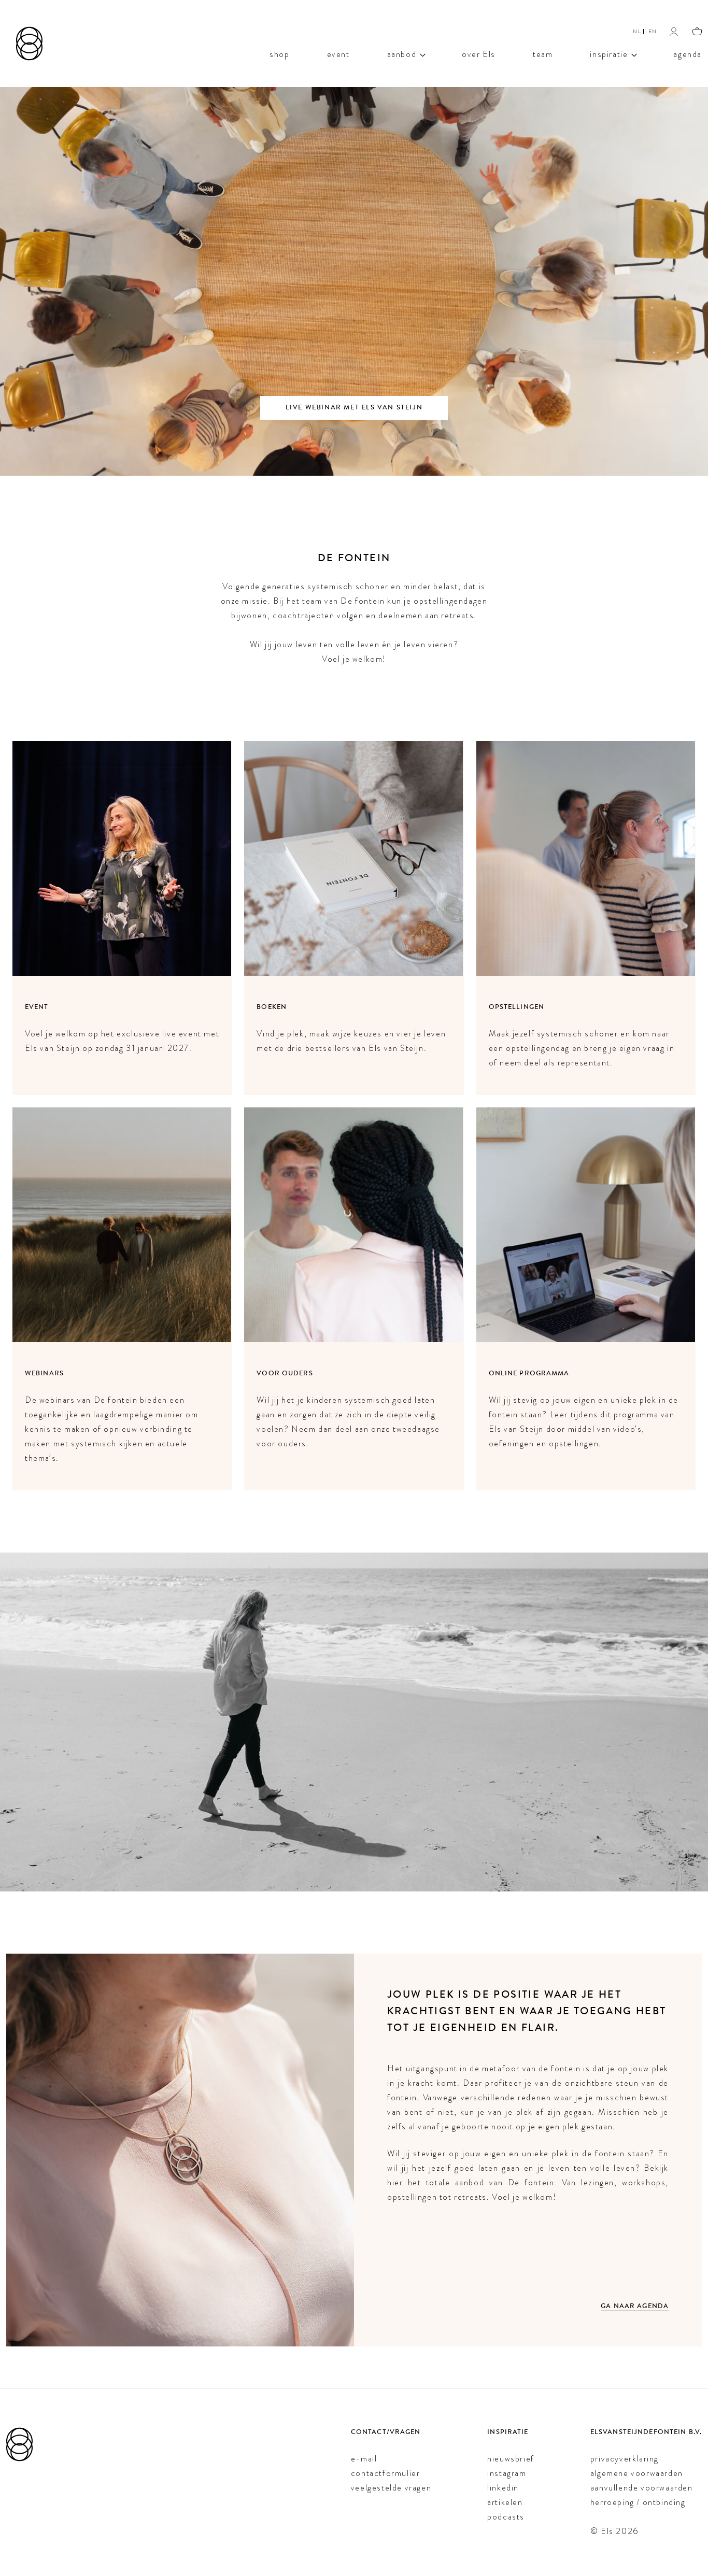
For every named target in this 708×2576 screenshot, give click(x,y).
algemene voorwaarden (637, 2473)
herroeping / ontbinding (638, 2502)
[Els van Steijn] (29, 44)
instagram (507, 2473)
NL (637, 31)
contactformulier (386, 2473)
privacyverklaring (625, 2459)
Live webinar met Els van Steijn (354, 408)
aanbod (402, 53)
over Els (479, 53)
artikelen (505, 2502)
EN (653, 31)
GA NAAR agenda (635, 2306)
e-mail (364, 2459)
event (338, 53)
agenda (688, 53)
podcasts (506, 2517)
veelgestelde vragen (391, 2488)
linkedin (503, 2488)
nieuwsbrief (511, 2459)
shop (279, 53)
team (543, 53)
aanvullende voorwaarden (642, 2488)
